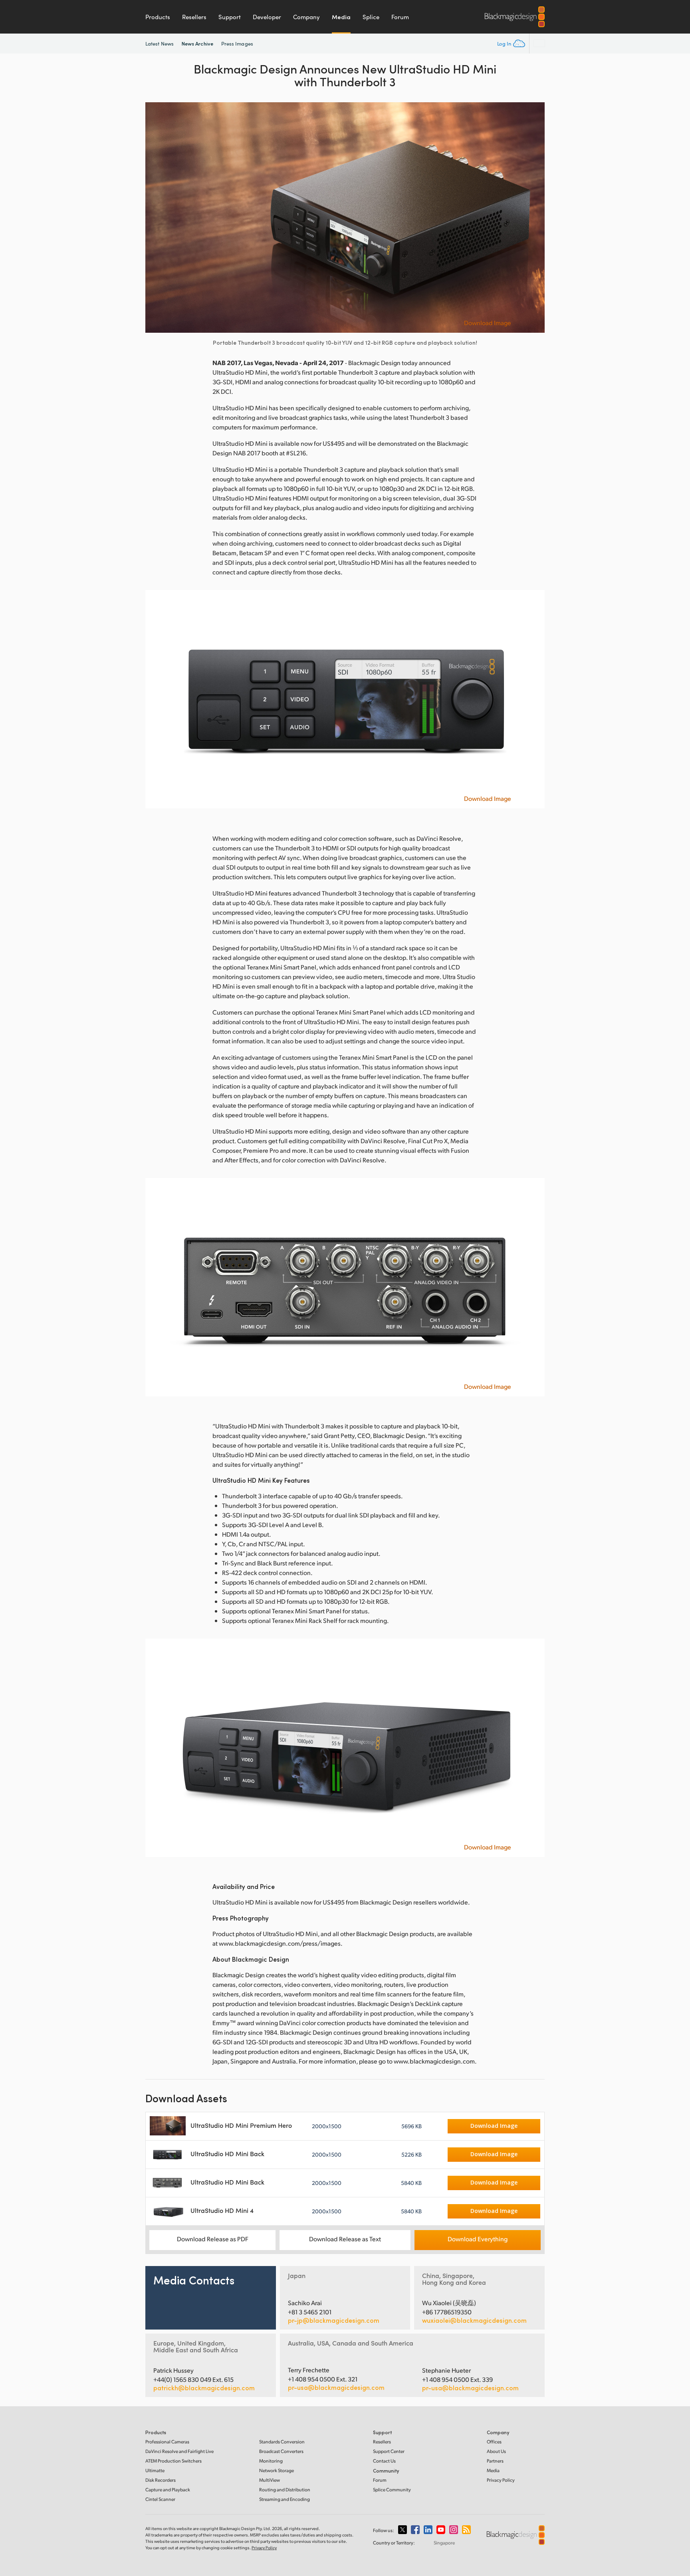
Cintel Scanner (160, 2499)
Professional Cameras (167, 2442)
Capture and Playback (168, 2490)
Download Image (488, 323)
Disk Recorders (161, 2480)
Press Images (237, 44)
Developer (267, 17)
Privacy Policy (501, 2480)
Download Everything (478, 2239)
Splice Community (392, 2490)
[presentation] (157, 217)
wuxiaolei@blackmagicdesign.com (474, 2320)
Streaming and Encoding (285, 2499)
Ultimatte (155, 2470)
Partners (495, 2461)
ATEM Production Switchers (173, 2461)
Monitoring (271, 2461)
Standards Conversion (282, 2442)
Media (341, 17)
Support (230, 17)
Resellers (194, 17)
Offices (494, 2442)
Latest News (160, 44)
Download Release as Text (345, 2239)
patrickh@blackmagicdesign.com (204, 2388)
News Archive (197, 43)
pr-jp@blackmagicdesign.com (334, 2320)
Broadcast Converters (281, 2451)
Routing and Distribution (285, 2490)
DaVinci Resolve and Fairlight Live (179, 2451)
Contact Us (384, 2461)
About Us (496, 2451)
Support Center (389, 2451)
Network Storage (277, 2470)
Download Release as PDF (213, 2239)
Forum (400, 17)
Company (306, 17)
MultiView (270, 2480)
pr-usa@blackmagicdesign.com (336, 2387)
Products (158, 17)
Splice (371, 17)
